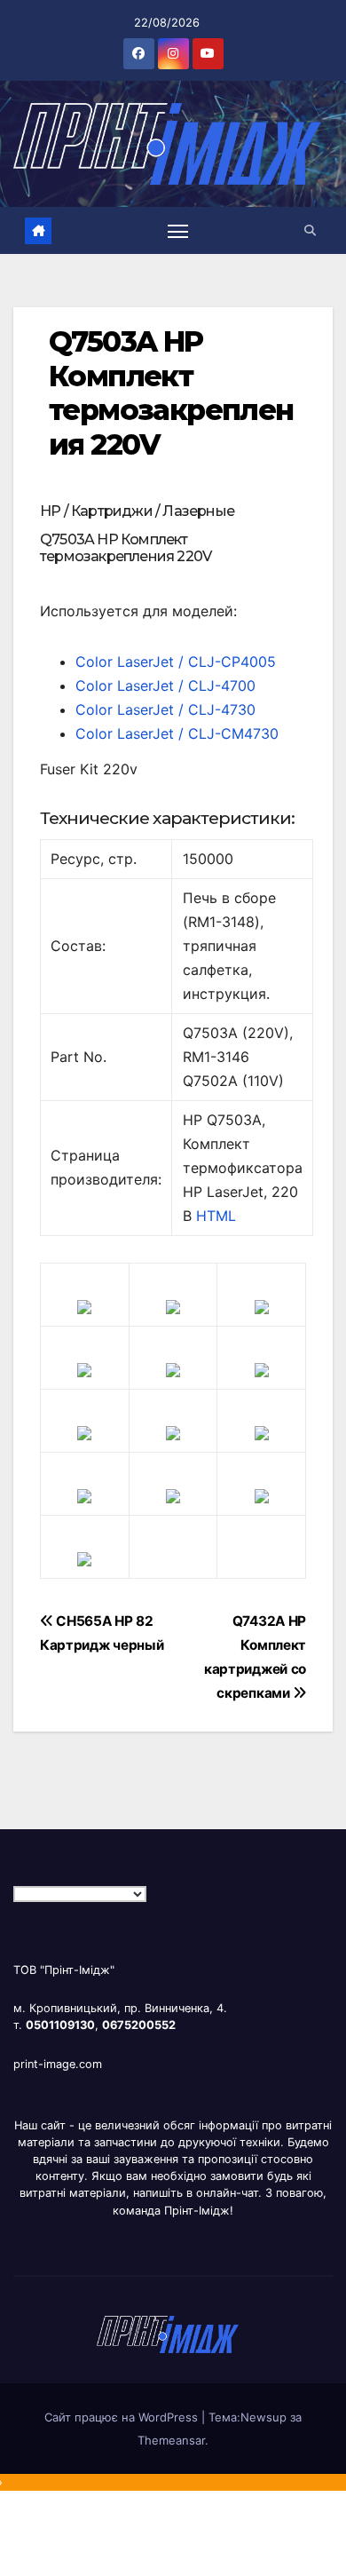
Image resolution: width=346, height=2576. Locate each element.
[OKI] (262, 1369)
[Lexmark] (173, 1369)
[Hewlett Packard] (84, 1369)
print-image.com (58, 2064)
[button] (310, 230)
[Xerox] (262, 1432)
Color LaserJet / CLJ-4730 (165, 709)
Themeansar (171, 2440)
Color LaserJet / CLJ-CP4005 (176, 662)
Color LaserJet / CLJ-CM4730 (177, 733)
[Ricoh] (262, 1495)
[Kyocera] (84, 1495)
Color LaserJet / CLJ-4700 (165, 686)
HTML (216, 1216)
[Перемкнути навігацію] (178, 231)
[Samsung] (173, 1432)
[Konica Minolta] (84, 1558)
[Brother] (84, 1306)
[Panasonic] (84, 1432)
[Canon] (173, 1306)
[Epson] (262, 1306)
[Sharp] (173, 1495)
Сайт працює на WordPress (123, 2417)
